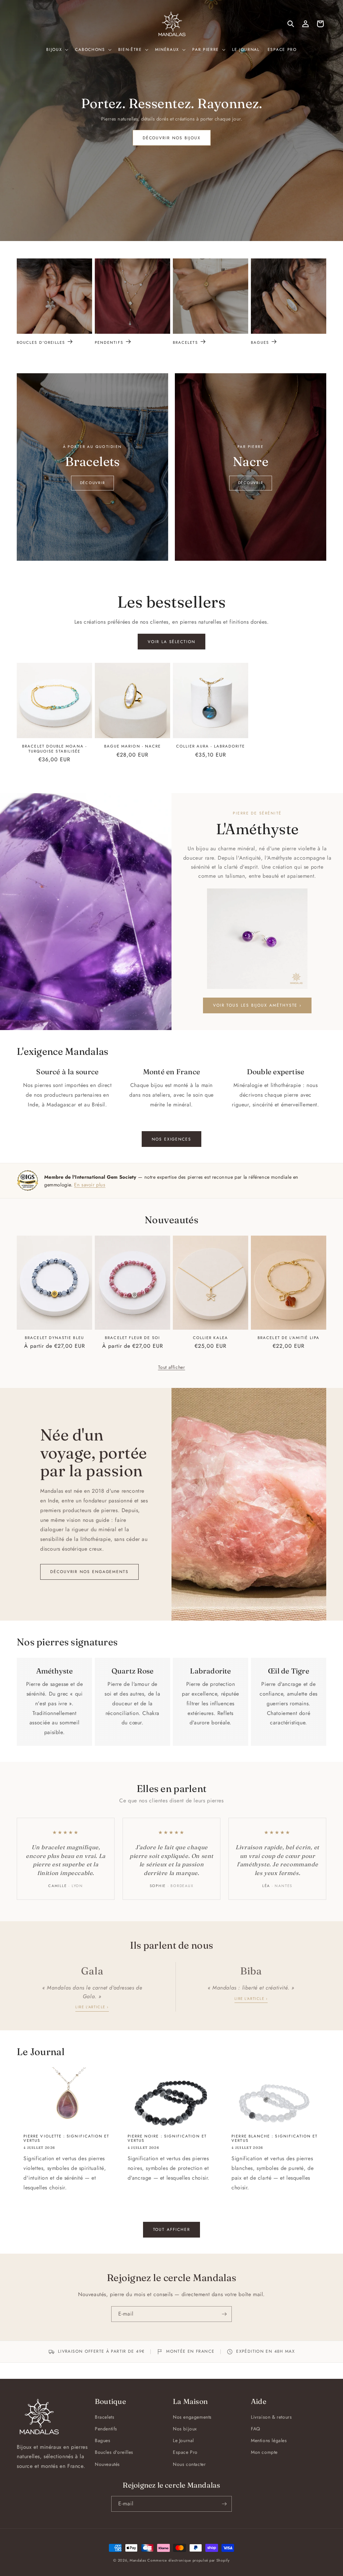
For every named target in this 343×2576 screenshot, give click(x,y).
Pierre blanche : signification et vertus (275, 2138)
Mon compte (264, 2452)
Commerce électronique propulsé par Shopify (188, 2560)
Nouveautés (107, 2464)
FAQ (256, 2429)
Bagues (260, 342)
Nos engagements (192, 2417)
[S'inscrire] (224, 2314)
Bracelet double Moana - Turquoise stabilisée (54, 749)
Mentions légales (269, 2440)
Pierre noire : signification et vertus (167, 2138)
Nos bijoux (185, 2429)
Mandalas (138, 2560)
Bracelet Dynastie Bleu (54, 1338)
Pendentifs (109, 342)
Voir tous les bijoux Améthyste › (257, 1005)
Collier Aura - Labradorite (211, 746)
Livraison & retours (271, 2417)
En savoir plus (90, 1185)
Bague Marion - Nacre (132, 746)
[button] (57, 50)
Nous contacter (189, 2464)
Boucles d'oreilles (41, 342)
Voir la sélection (171, 642)
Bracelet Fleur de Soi (132, 1338)
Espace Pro (185, 2452)
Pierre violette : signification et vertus (66, 2138)
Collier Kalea (211, 1338)
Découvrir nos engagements (89, 1572)
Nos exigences (171, 1139)
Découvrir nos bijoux (171, 138)
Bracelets (185, 342)
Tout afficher (172, 1367)
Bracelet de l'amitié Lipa (289, 1338)
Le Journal (183, 2440)
